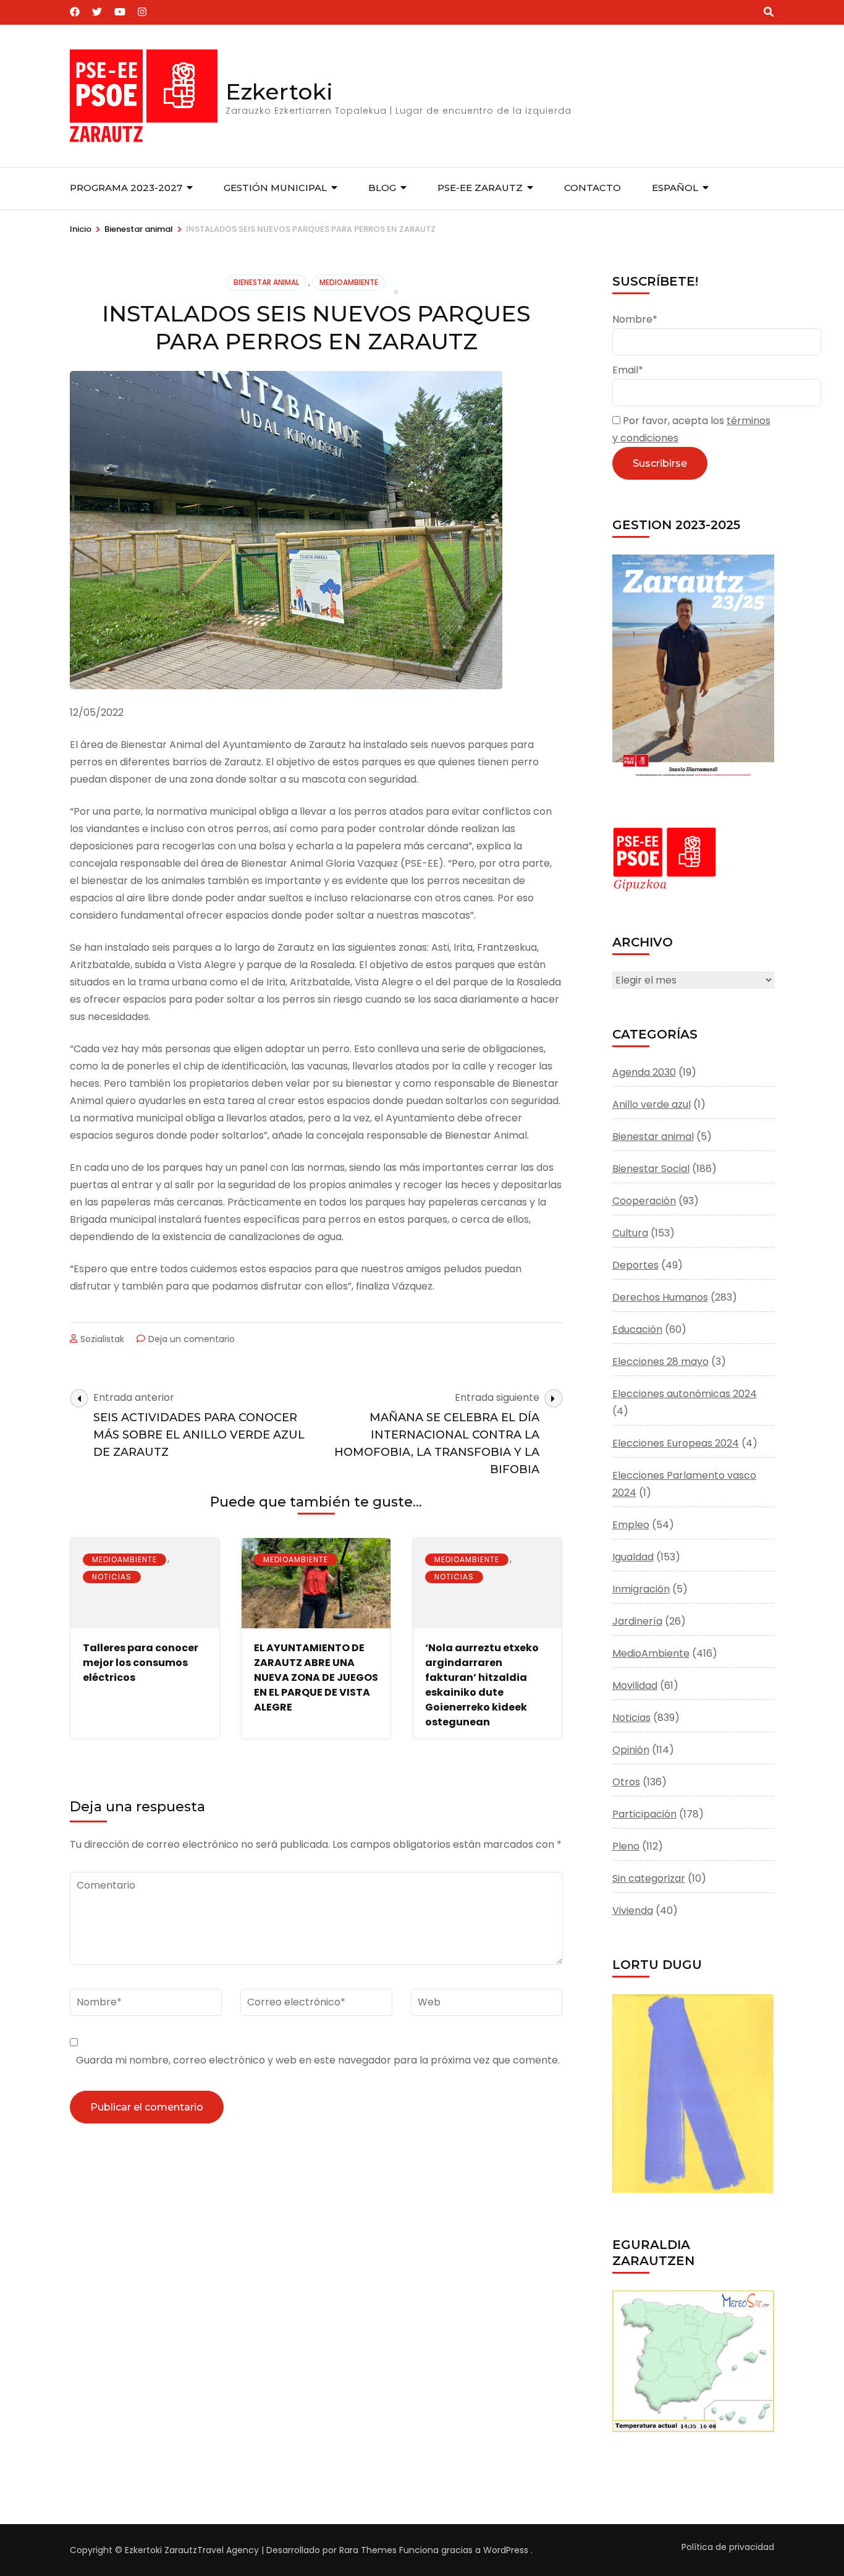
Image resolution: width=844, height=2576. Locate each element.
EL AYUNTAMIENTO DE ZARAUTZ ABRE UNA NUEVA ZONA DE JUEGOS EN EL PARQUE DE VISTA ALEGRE (316, 1677)
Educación (637, 1329)
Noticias (112, 1577)
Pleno (626, 1846)
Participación (644, 1814)
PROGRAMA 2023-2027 (126, 188)
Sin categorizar (649, 1878)
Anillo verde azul (652, 1104)
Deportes (635, 1265)
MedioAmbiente (349, 282)
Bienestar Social (651, 1169)
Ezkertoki (279, 91)
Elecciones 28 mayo (660, 1362)
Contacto (593, 188)
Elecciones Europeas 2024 (676, 1443)
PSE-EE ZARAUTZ (480, 188)
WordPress (506, 2550)
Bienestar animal (266, 282)
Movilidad (635, 1685)
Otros (626, 1782)
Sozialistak (102, 1339)
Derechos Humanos (660, 1297)
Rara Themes (368, 2550)
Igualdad (633, 1557)
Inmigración (641, 1589)
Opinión (631, 1750)
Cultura (630, 1233)
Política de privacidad (728, 2547)
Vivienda (633, 1911)
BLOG (382, 188)
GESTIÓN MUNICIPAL (275, 188)
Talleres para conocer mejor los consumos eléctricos (141, 1663)
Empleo (631, 1525)
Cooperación (644, 1201)
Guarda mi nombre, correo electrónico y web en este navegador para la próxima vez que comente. (318, 2060)
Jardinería (637, 1621)
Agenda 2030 (644, 1072)
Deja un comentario (192, 1339)
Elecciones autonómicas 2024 (685, 1394)
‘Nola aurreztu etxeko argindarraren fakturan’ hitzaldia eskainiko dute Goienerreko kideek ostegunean (482, 1685)
